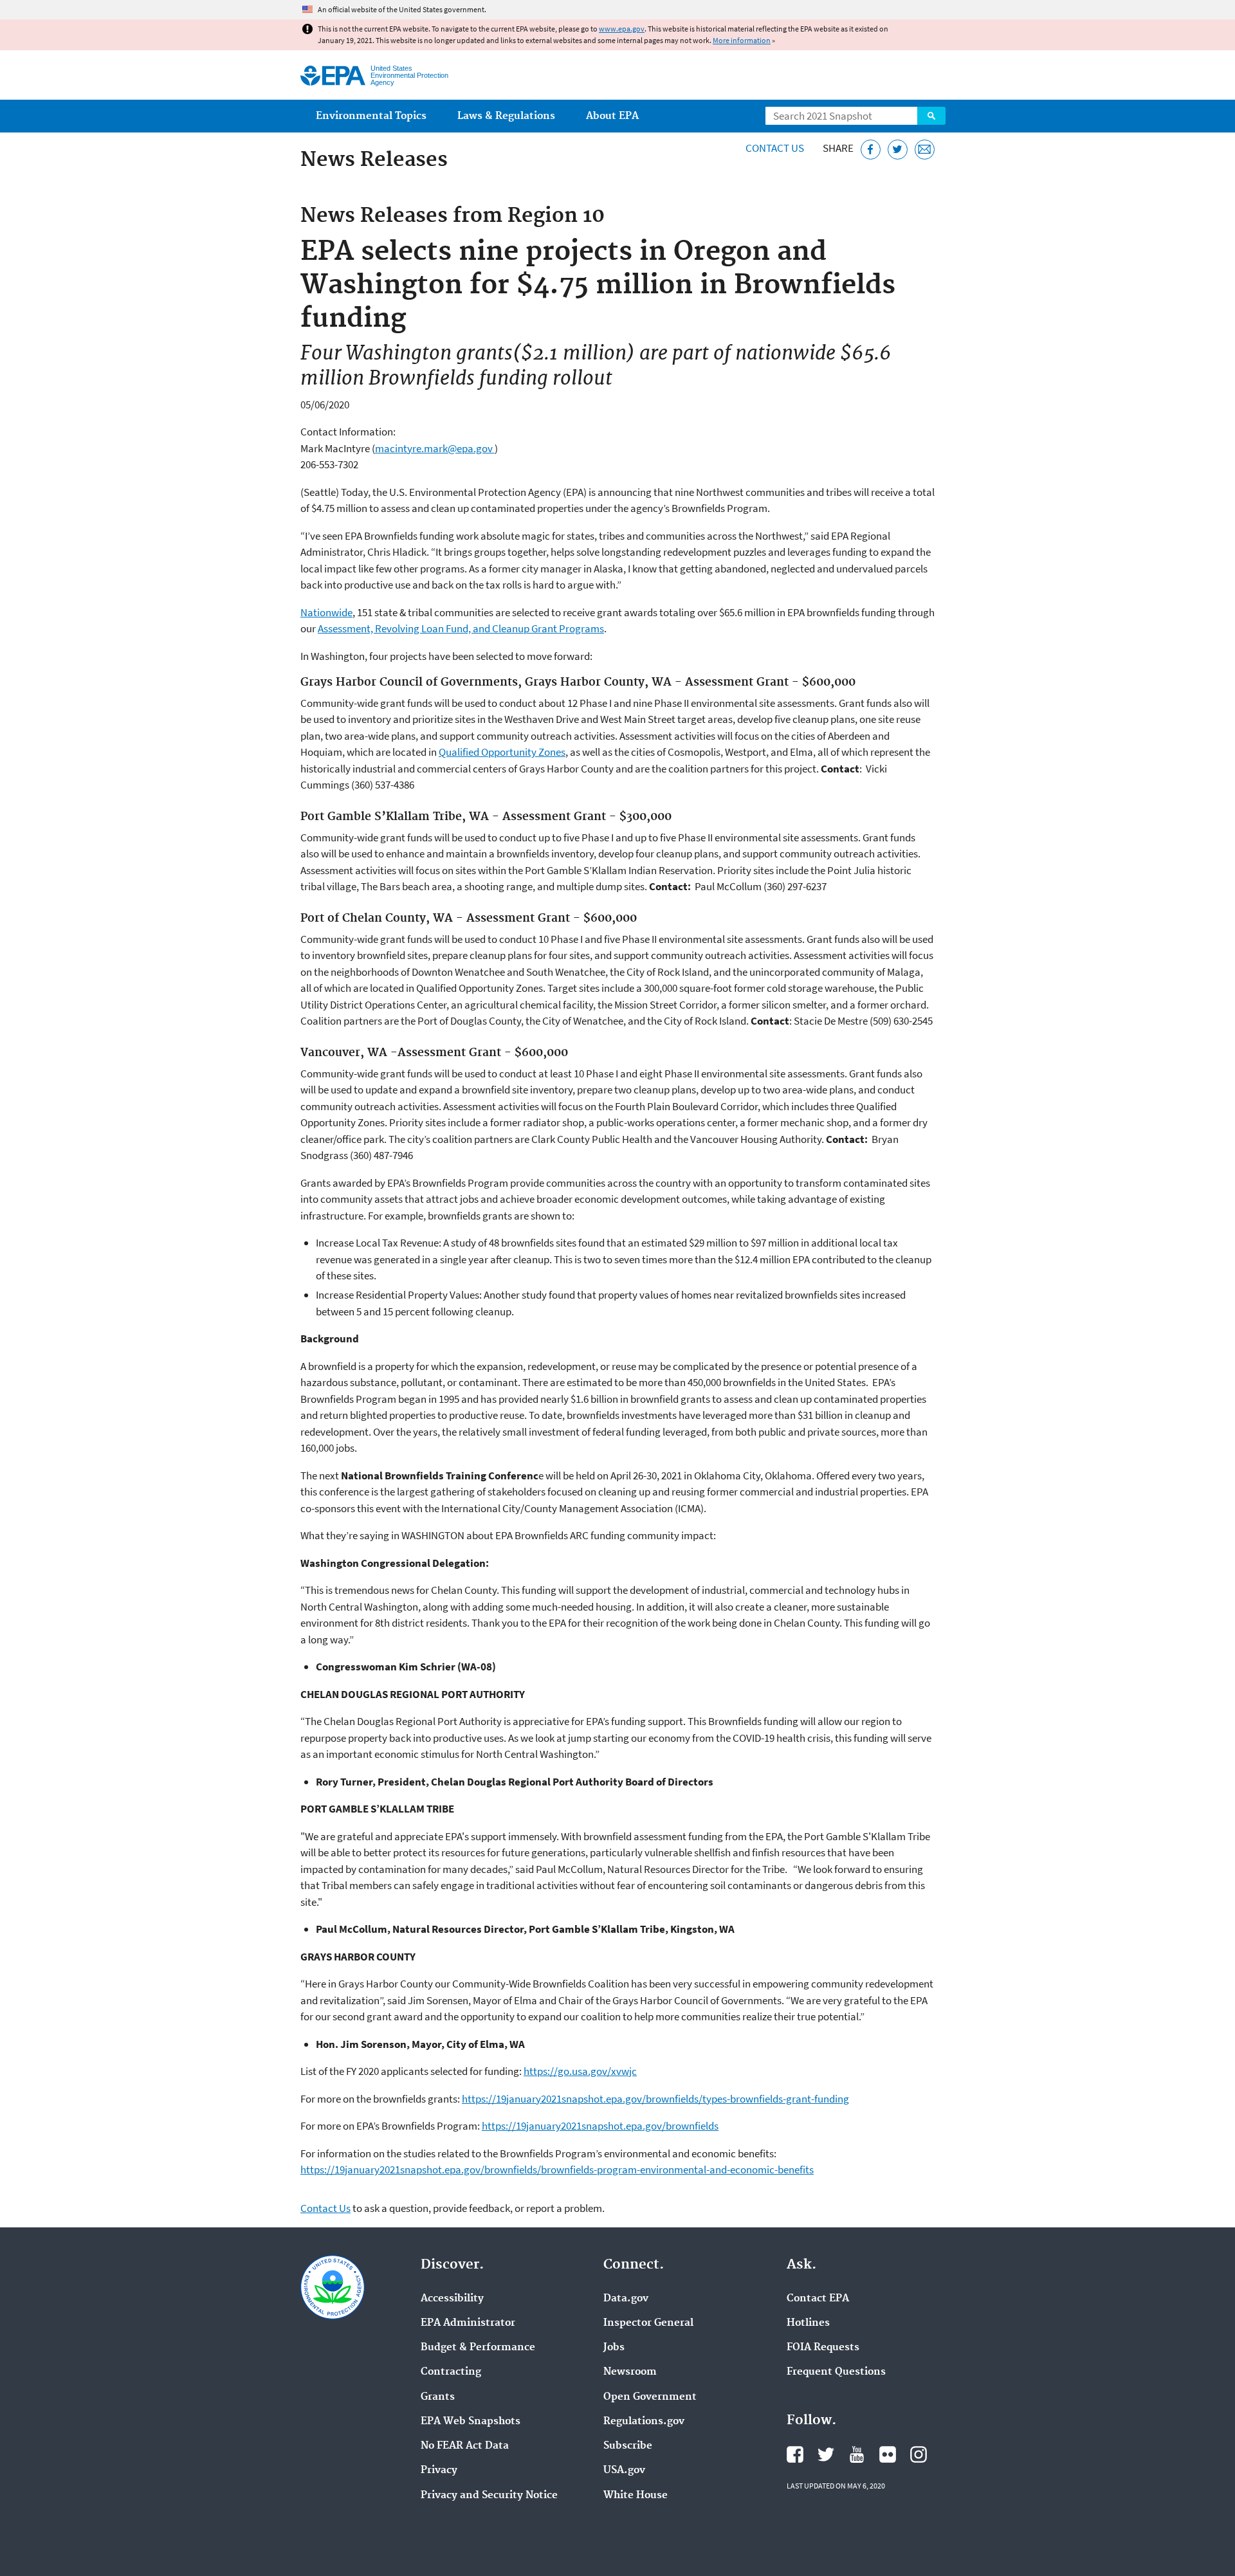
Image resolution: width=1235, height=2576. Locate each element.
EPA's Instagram (919, 2454)
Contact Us (775, 148)
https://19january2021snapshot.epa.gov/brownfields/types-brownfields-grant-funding (655, 2099)
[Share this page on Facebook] (871, 150)
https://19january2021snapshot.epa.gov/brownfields (600, 2126)
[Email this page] (925, 150)
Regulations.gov (644, 2422)
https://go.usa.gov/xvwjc (580, 2071)
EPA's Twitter (826, 2454)
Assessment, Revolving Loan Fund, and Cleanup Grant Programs (461, 628)
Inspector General (648, 2323)
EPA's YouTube (857, 2454)
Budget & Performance (478, 2348)
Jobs (614, 2348)
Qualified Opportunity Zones (502, 752)
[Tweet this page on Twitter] (898, 150)
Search (931, 116)
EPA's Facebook (795, 2454)
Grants (438, 2397)
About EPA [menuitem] (612, 116)
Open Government (650, 2397)
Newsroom (630, 2372)
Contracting (451, 2372)
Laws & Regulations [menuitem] (506, 116)
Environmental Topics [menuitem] (371, 116)
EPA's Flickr (888, 2454)
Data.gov (626, 2299)
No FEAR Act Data (465, 2446)
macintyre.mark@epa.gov (435, 448)
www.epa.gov (622, 29)
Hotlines (808, 2323)
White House (636, 2496)
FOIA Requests (823, 2348)
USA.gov (624, 2471)
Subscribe (628, 2446)
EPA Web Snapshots (471, 2422)
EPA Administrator (468, 2323)
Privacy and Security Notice (489, 2496)
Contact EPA (818, 2299)
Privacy (439, 2471)
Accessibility (452, 2299)
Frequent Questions (836, 2372)
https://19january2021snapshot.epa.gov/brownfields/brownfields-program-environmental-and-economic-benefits (557, 2170)
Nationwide (326, 612)
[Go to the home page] (333, 76)
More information (742, 40)
